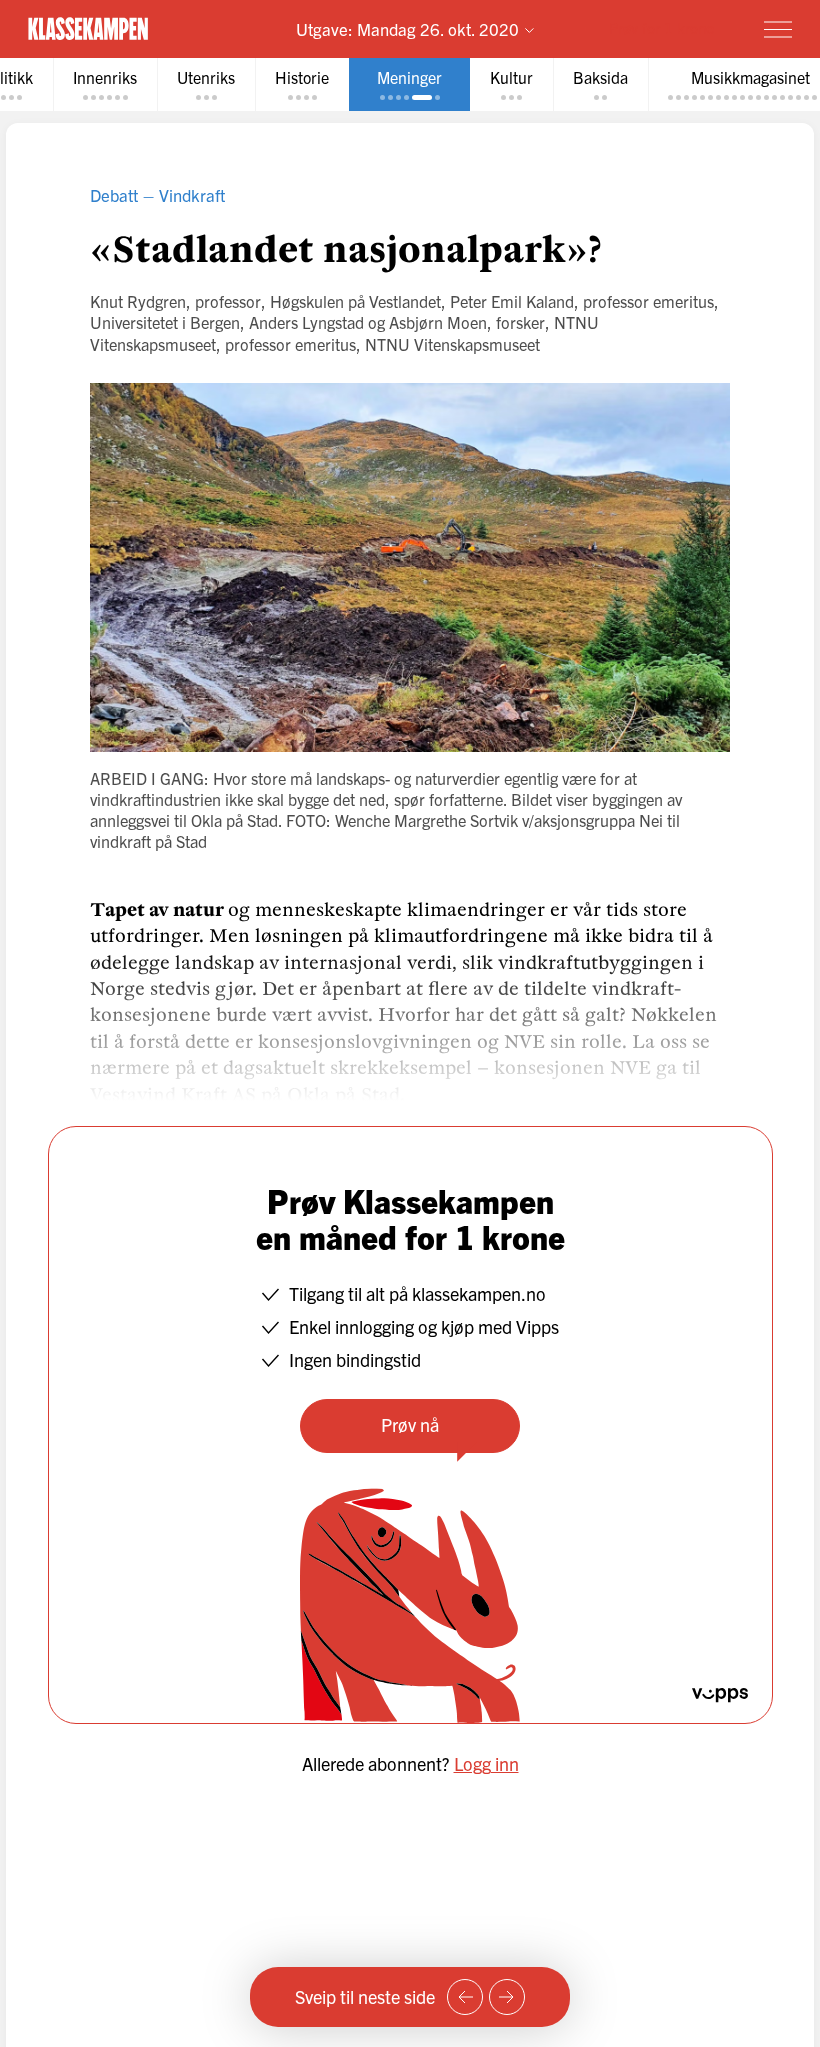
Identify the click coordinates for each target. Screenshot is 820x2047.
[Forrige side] (465, 1997)
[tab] (105, 84)
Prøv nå (410, 1424)
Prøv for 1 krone (661, 27)
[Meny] (778, 29)
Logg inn (486, 1763)
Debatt (114, 194)
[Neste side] (507, 1997)
